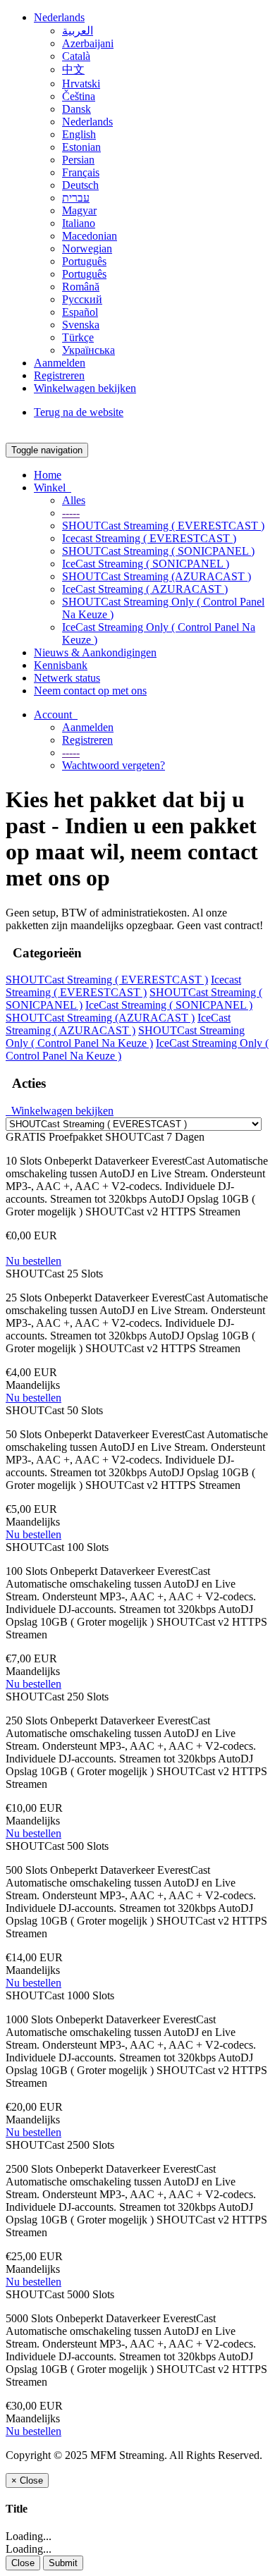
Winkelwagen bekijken (85, 388)
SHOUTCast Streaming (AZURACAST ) (157, 576)
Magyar (79, 210)
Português (84, 261)
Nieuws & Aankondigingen (95, 652)
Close (23, 2563)
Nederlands (59, 17)
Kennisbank (61, 665)
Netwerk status (67, 678)
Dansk (77, 109)
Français (81, 172)
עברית (76, 198)
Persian (78, 160)
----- (71, 513)
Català (76, 56)
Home (48, 475)
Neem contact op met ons (90, 691)
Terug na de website (79, 412)
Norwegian (87, 249)
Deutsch (80, 185)
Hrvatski (81, 84)
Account (56, 714)
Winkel (53, 487)
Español (80, 312)
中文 (73, 69)
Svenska (81, 325)
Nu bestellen (33, 1261)
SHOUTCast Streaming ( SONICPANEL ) (158, 551)
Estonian (81, 147)
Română (81, 287)
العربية (78, 31)
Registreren (59, 375)
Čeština (79, 96)
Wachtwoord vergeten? (114, 765)
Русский (82, 299)
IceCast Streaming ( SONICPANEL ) (146, 564)
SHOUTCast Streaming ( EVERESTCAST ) (163, 526)
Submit (63, 2563)
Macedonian (90, 236)
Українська (88, 350)
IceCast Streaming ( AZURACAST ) (145, 589)
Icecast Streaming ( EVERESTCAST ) (149, 538)
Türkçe (78, 337)
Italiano (79, 223)
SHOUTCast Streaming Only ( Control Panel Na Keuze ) (125, 1037)
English (79, 134)
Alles (74, 500)
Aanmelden (60, 363)
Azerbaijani (88, 43)
